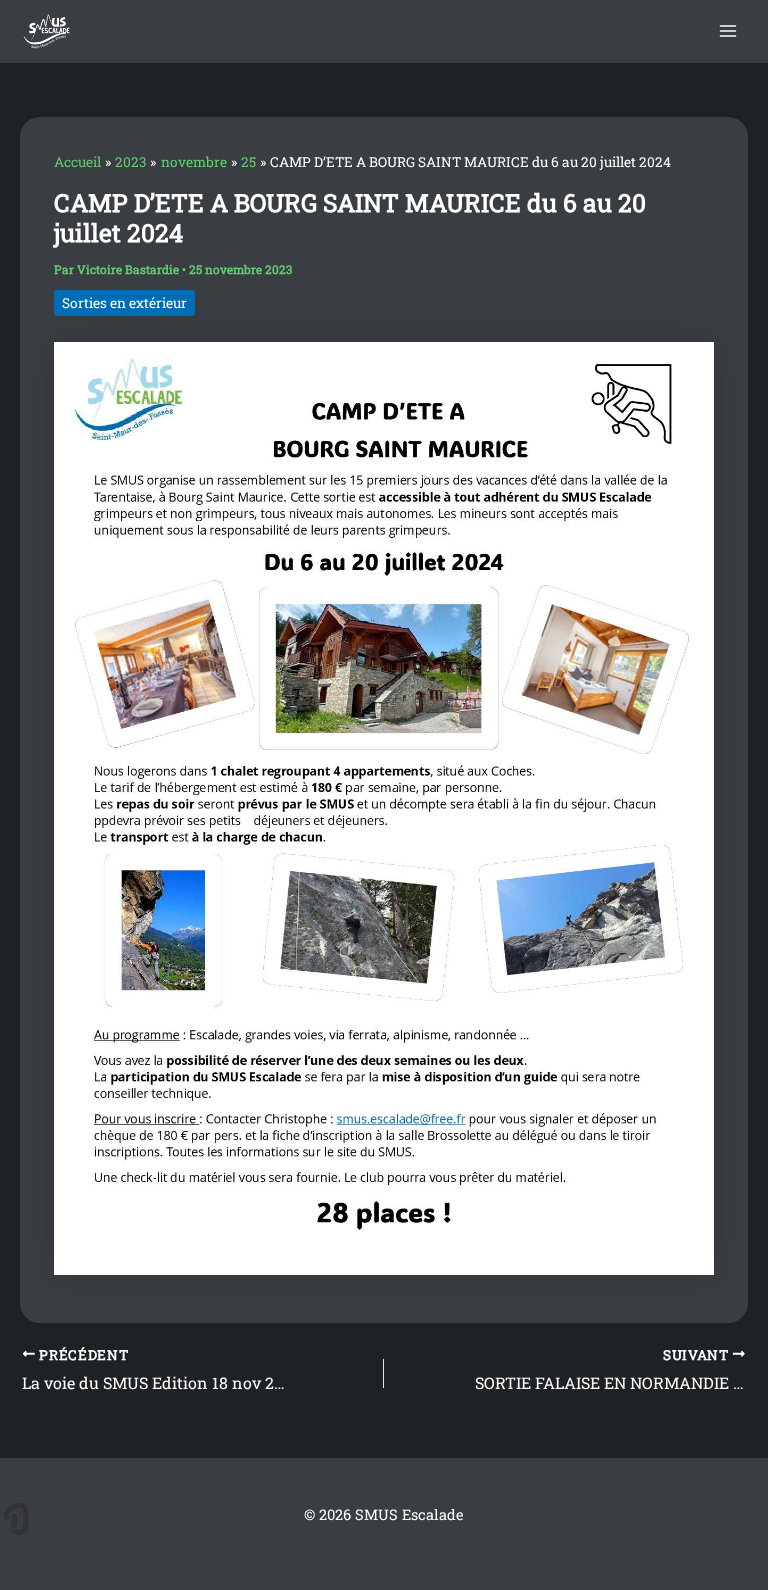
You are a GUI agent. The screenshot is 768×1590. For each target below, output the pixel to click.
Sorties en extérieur (124, 303)
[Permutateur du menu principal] (728, 31)
